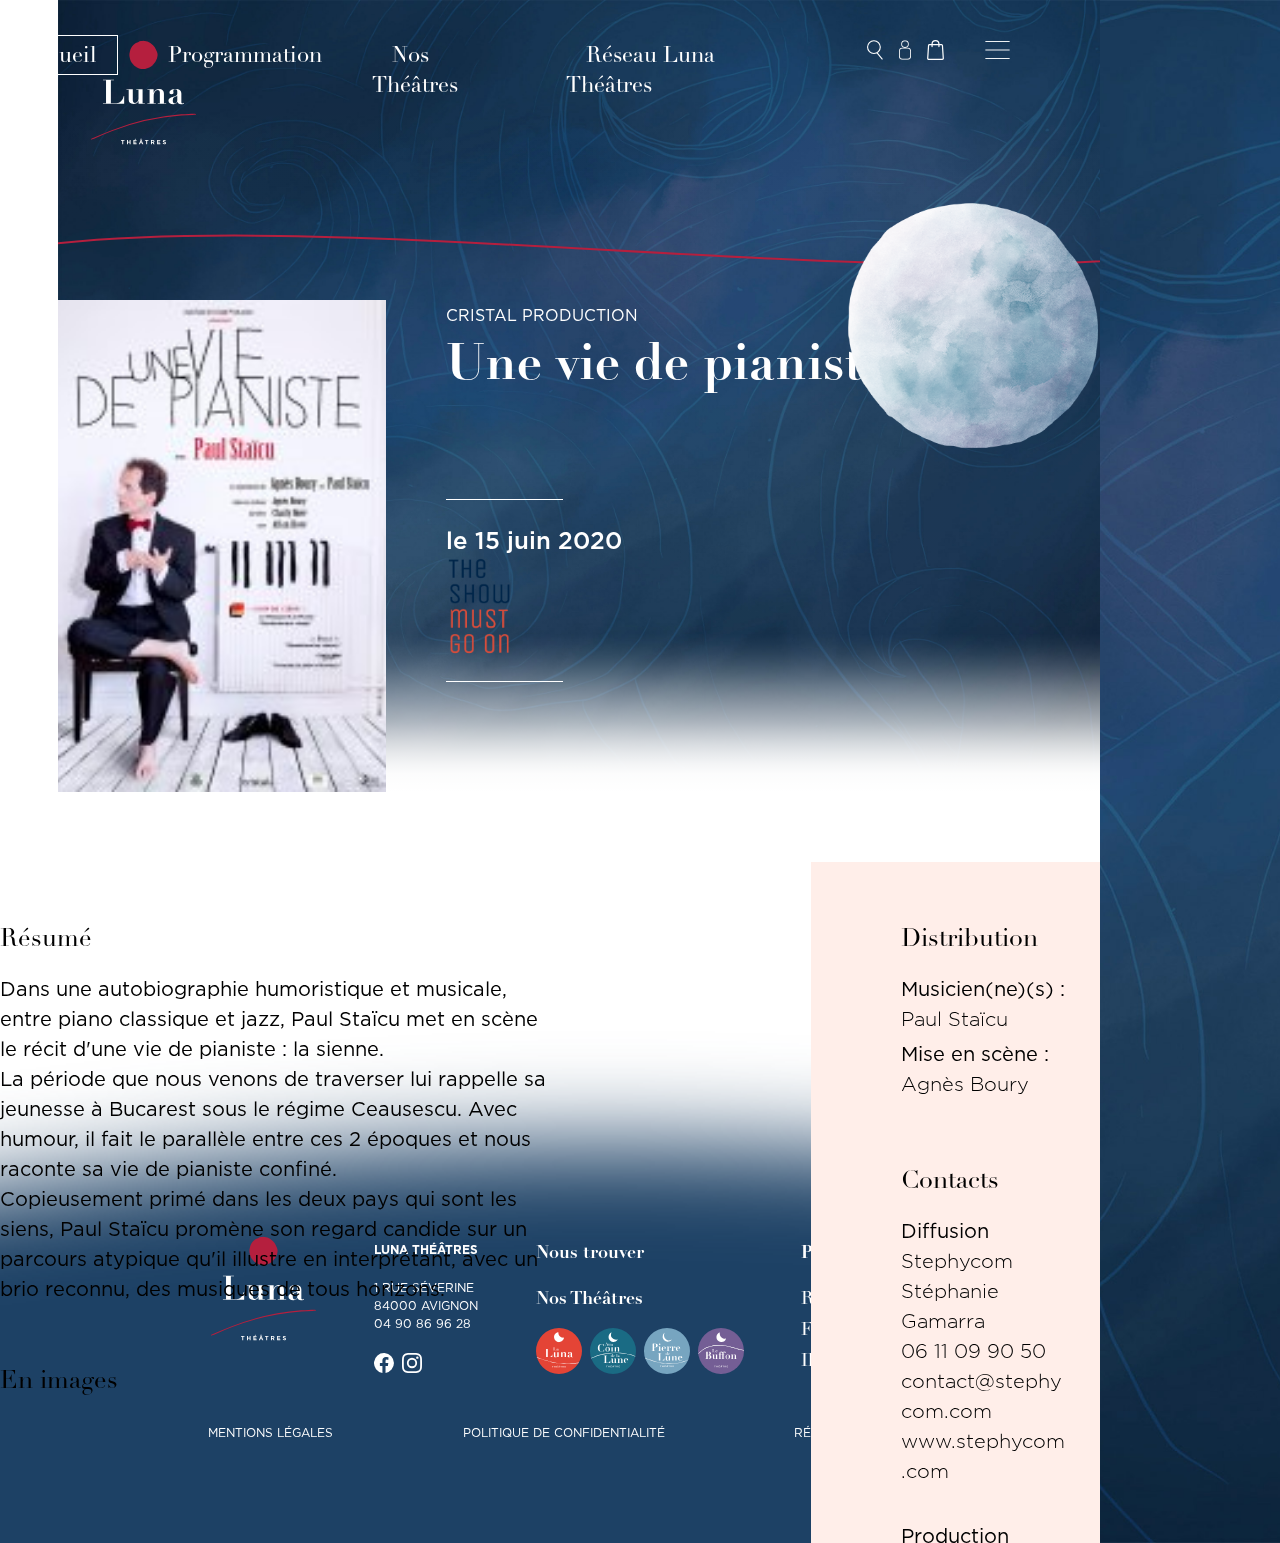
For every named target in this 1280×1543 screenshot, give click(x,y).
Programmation (245, 55)
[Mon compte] (905, 50)
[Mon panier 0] (935, 50)
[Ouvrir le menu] (997, 50)
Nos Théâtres (415, 70)
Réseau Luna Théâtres (640, 70)
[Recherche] (875, 50)
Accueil (59, 55)
